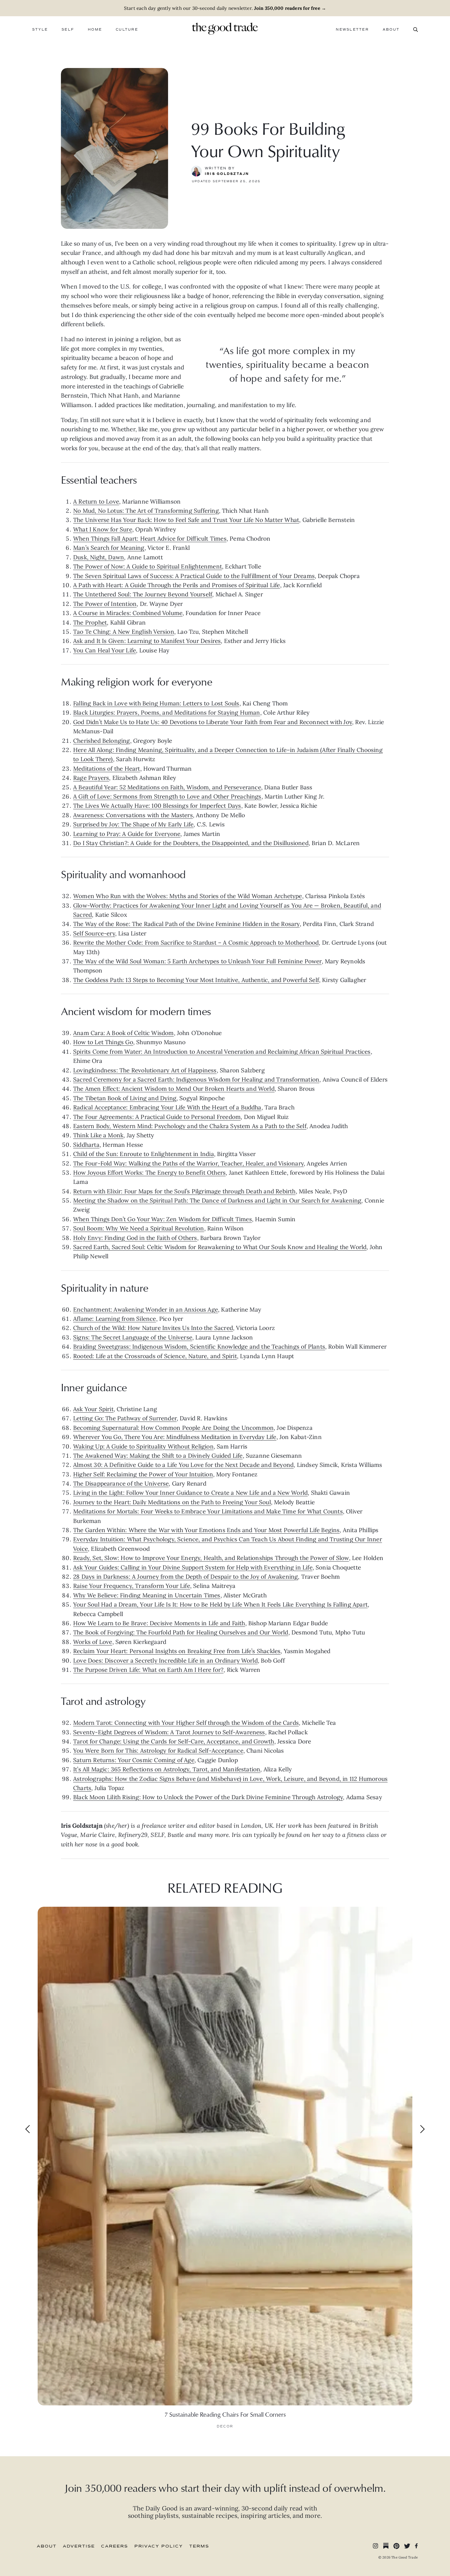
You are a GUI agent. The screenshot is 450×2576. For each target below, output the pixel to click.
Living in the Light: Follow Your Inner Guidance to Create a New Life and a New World (190, 1493)
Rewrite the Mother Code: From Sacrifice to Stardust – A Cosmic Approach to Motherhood (196, 942)
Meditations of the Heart (107, 769)
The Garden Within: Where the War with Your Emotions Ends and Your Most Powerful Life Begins (206, 1530)
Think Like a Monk (98, 1135)
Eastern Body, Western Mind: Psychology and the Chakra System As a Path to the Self (190, 1126)
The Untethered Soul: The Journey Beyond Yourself (143, 594)
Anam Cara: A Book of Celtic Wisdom (124, 1033)
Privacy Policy (159, 2546)
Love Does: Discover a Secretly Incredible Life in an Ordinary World (165, 1660)
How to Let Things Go (103, 1042)
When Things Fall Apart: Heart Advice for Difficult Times (150, 538)
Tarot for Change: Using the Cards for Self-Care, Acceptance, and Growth (174, 1741)
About (391, 30)
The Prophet (90, 622)
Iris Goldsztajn (227, 174)
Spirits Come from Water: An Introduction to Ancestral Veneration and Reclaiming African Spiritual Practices (222, 1052)
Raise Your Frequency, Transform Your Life (132, 1586)
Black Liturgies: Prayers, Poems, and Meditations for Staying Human (167, 712)
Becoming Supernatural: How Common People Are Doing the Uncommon (173, 1428)
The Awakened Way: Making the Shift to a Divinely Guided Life (158, 1456)
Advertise (79, 2546)
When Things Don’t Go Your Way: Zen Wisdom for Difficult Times (163, 1219)
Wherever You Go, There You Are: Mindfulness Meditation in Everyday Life (175, 1437)
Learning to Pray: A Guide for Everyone (127, 834)
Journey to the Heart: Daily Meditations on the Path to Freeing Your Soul (172, 1502)
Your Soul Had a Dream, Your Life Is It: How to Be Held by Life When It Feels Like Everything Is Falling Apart (220, 1604)
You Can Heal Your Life (105, 650)
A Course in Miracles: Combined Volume (128, 613)
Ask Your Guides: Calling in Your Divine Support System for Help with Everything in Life (193, 1567)
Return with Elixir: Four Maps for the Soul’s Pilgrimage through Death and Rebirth (184, 1191)
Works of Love (93, 1642)
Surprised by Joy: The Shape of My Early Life (133, 824)
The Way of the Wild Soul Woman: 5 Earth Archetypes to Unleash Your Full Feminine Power (197, 961)
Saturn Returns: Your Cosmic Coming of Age (134, 1760)
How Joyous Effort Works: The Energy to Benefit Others (149, 1173)
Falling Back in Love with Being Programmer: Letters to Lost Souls (156, 703)
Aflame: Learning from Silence (115, 1319)
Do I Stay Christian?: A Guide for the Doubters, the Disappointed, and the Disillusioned (191, 843)
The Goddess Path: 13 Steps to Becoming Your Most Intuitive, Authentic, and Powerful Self (196, 980)
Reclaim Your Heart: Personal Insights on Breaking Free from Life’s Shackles (177, 1651)
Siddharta (86, 1145)
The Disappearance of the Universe (121, 1483)
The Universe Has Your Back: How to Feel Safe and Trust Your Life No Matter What (186, 520)
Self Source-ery (94, 933)
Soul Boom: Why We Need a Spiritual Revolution (139, 1228)
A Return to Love (96, 501)
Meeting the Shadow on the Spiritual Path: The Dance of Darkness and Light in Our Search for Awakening (217, 1200)
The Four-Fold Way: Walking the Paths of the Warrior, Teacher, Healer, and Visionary (188, 1163)
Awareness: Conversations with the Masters (133, 815)
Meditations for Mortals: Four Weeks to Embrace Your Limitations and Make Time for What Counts (208, 1511)
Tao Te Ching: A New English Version (124, 632)
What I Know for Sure (103, 529)
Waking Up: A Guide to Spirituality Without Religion (143, 1446)
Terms (199, 2546)
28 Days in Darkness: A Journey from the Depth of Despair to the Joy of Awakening (186, 1577)
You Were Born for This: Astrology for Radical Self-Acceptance (158, 1751)
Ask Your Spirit (93, 1409)
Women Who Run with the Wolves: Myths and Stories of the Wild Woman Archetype (188, 896)
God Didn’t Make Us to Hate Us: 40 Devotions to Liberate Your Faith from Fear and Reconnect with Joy (213, 722)
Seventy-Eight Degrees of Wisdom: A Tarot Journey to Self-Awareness (169, 1732)
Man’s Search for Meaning (109, 548)
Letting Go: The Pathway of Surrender (125, 1418)
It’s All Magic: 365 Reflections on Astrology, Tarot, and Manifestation (167, 1769)
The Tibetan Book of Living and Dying (125, 1098)
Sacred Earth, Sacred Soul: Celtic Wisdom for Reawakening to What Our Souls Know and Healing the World (220, 1247)
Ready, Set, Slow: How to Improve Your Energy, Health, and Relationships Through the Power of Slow (211, 1558)
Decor (225, 2426)
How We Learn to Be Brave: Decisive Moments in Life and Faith (159, 1623)
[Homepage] (225, 28)
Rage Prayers (91, 778)
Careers (114, 2546)
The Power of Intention (105, 604)
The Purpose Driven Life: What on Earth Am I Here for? (148, 1670)
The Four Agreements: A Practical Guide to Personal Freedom (157, 1117)
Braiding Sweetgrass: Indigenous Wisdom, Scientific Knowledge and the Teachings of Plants (199, 1347)
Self (68, 30)
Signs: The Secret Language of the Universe (133, 1337)
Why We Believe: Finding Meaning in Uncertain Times (147, 1595)
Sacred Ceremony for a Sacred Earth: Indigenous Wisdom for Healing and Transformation (196, 1079)
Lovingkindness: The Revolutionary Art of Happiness (145, 1070)
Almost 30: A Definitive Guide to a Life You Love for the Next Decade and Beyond (183, 1465)
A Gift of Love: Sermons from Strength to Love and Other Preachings (167, 796)
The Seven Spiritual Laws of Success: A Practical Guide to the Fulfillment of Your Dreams (194, 576)
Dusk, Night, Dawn (99, 557)
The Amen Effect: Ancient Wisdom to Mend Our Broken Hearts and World (174, 1089)
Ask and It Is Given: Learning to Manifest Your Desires (147, 641)
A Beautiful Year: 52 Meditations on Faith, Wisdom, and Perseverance (167, 787)
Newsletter (352, 30)
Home (95, 30)
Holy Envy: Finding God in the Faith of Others (135, 1238)
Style (40, 30)
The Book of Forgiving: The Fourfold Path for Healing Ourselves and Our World (181, 1632)
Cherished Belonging (102, 741)
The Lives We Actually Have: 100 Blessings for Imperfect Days (157, 806)
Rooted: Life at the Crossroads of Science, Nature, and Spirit (155, 1356)
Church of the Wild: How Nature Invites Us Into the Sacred (153, 1328)
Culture (127, 30)
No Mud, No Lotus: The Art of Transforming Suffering (146, 511)
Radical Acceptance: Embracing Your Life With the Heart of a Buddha (167, 1107)
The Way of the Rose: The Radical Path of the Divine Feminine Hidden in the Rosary (186, 924)
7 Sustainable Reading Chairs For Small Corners (225, 2414)
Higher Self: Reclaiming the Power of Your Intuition (143, 1474)
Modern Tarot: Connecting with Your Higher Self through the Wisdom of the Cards (186, 1723)
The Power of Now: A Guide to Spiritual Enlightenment (148, 566)
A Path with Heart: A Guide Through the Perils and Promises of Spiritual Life (177, 585)
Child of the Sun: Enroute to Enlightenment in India (144, 1154)
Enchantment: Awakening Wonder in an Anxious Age (146, 1309)
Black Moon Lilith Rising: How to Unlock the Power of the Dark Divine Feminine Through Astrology (208, 1797)
